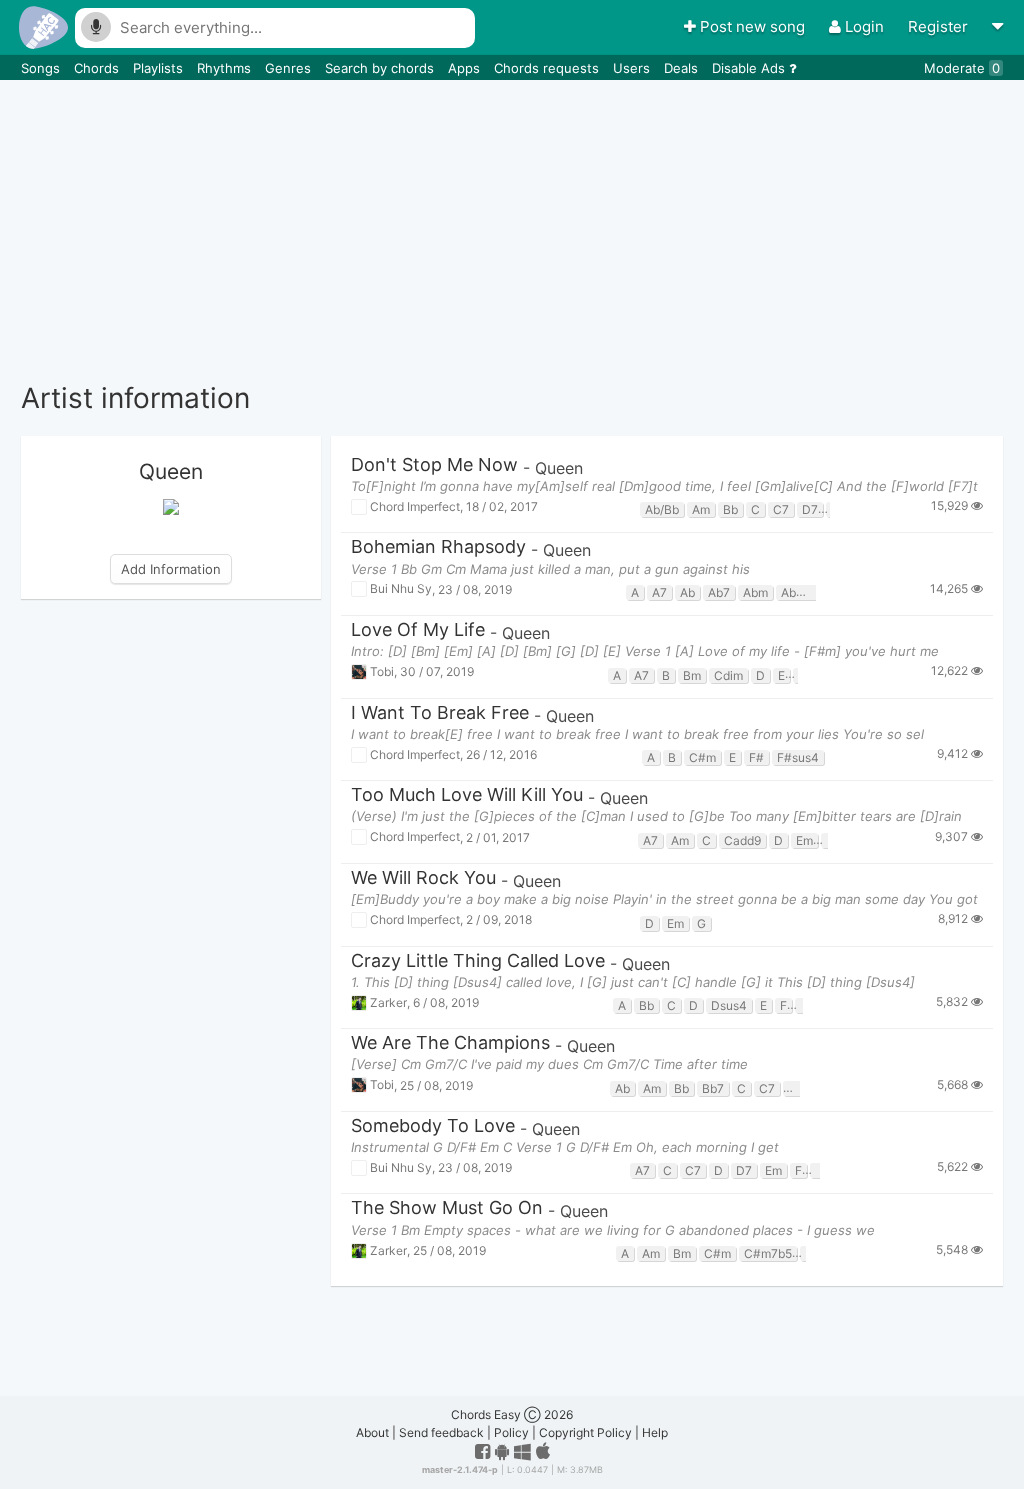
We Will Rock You (423, 878)
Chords (98, 68)
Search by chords (381, 68)
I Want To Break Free (440, 713)
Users (633, 68)
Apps (466, 68)
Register (940, 26)
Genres (290, 68)
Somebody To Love (433, 1126)
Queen (559, 468)
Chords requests (548, 68)
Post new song (752, 26)
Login (864, 26)
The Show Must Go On (447, 1208)
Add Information (171, 569)
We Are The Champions (450, 1043)
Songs (42, 68)
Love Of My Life (418, 630)
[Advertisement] (512, 230)
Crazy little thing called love (478, 961)
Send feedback (441, 1432)
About (372, 1432)
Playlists (160, 68)
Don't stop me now (434, 465)
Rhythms (226, 68)
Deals (683, 68)
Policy (511, 1432)
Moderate (962, 68)
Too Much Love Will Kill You (467, 795)
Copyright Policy (585, 1432)
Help (655, 1432)
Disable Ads (750, 68)
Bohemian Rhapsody (438, 547)
